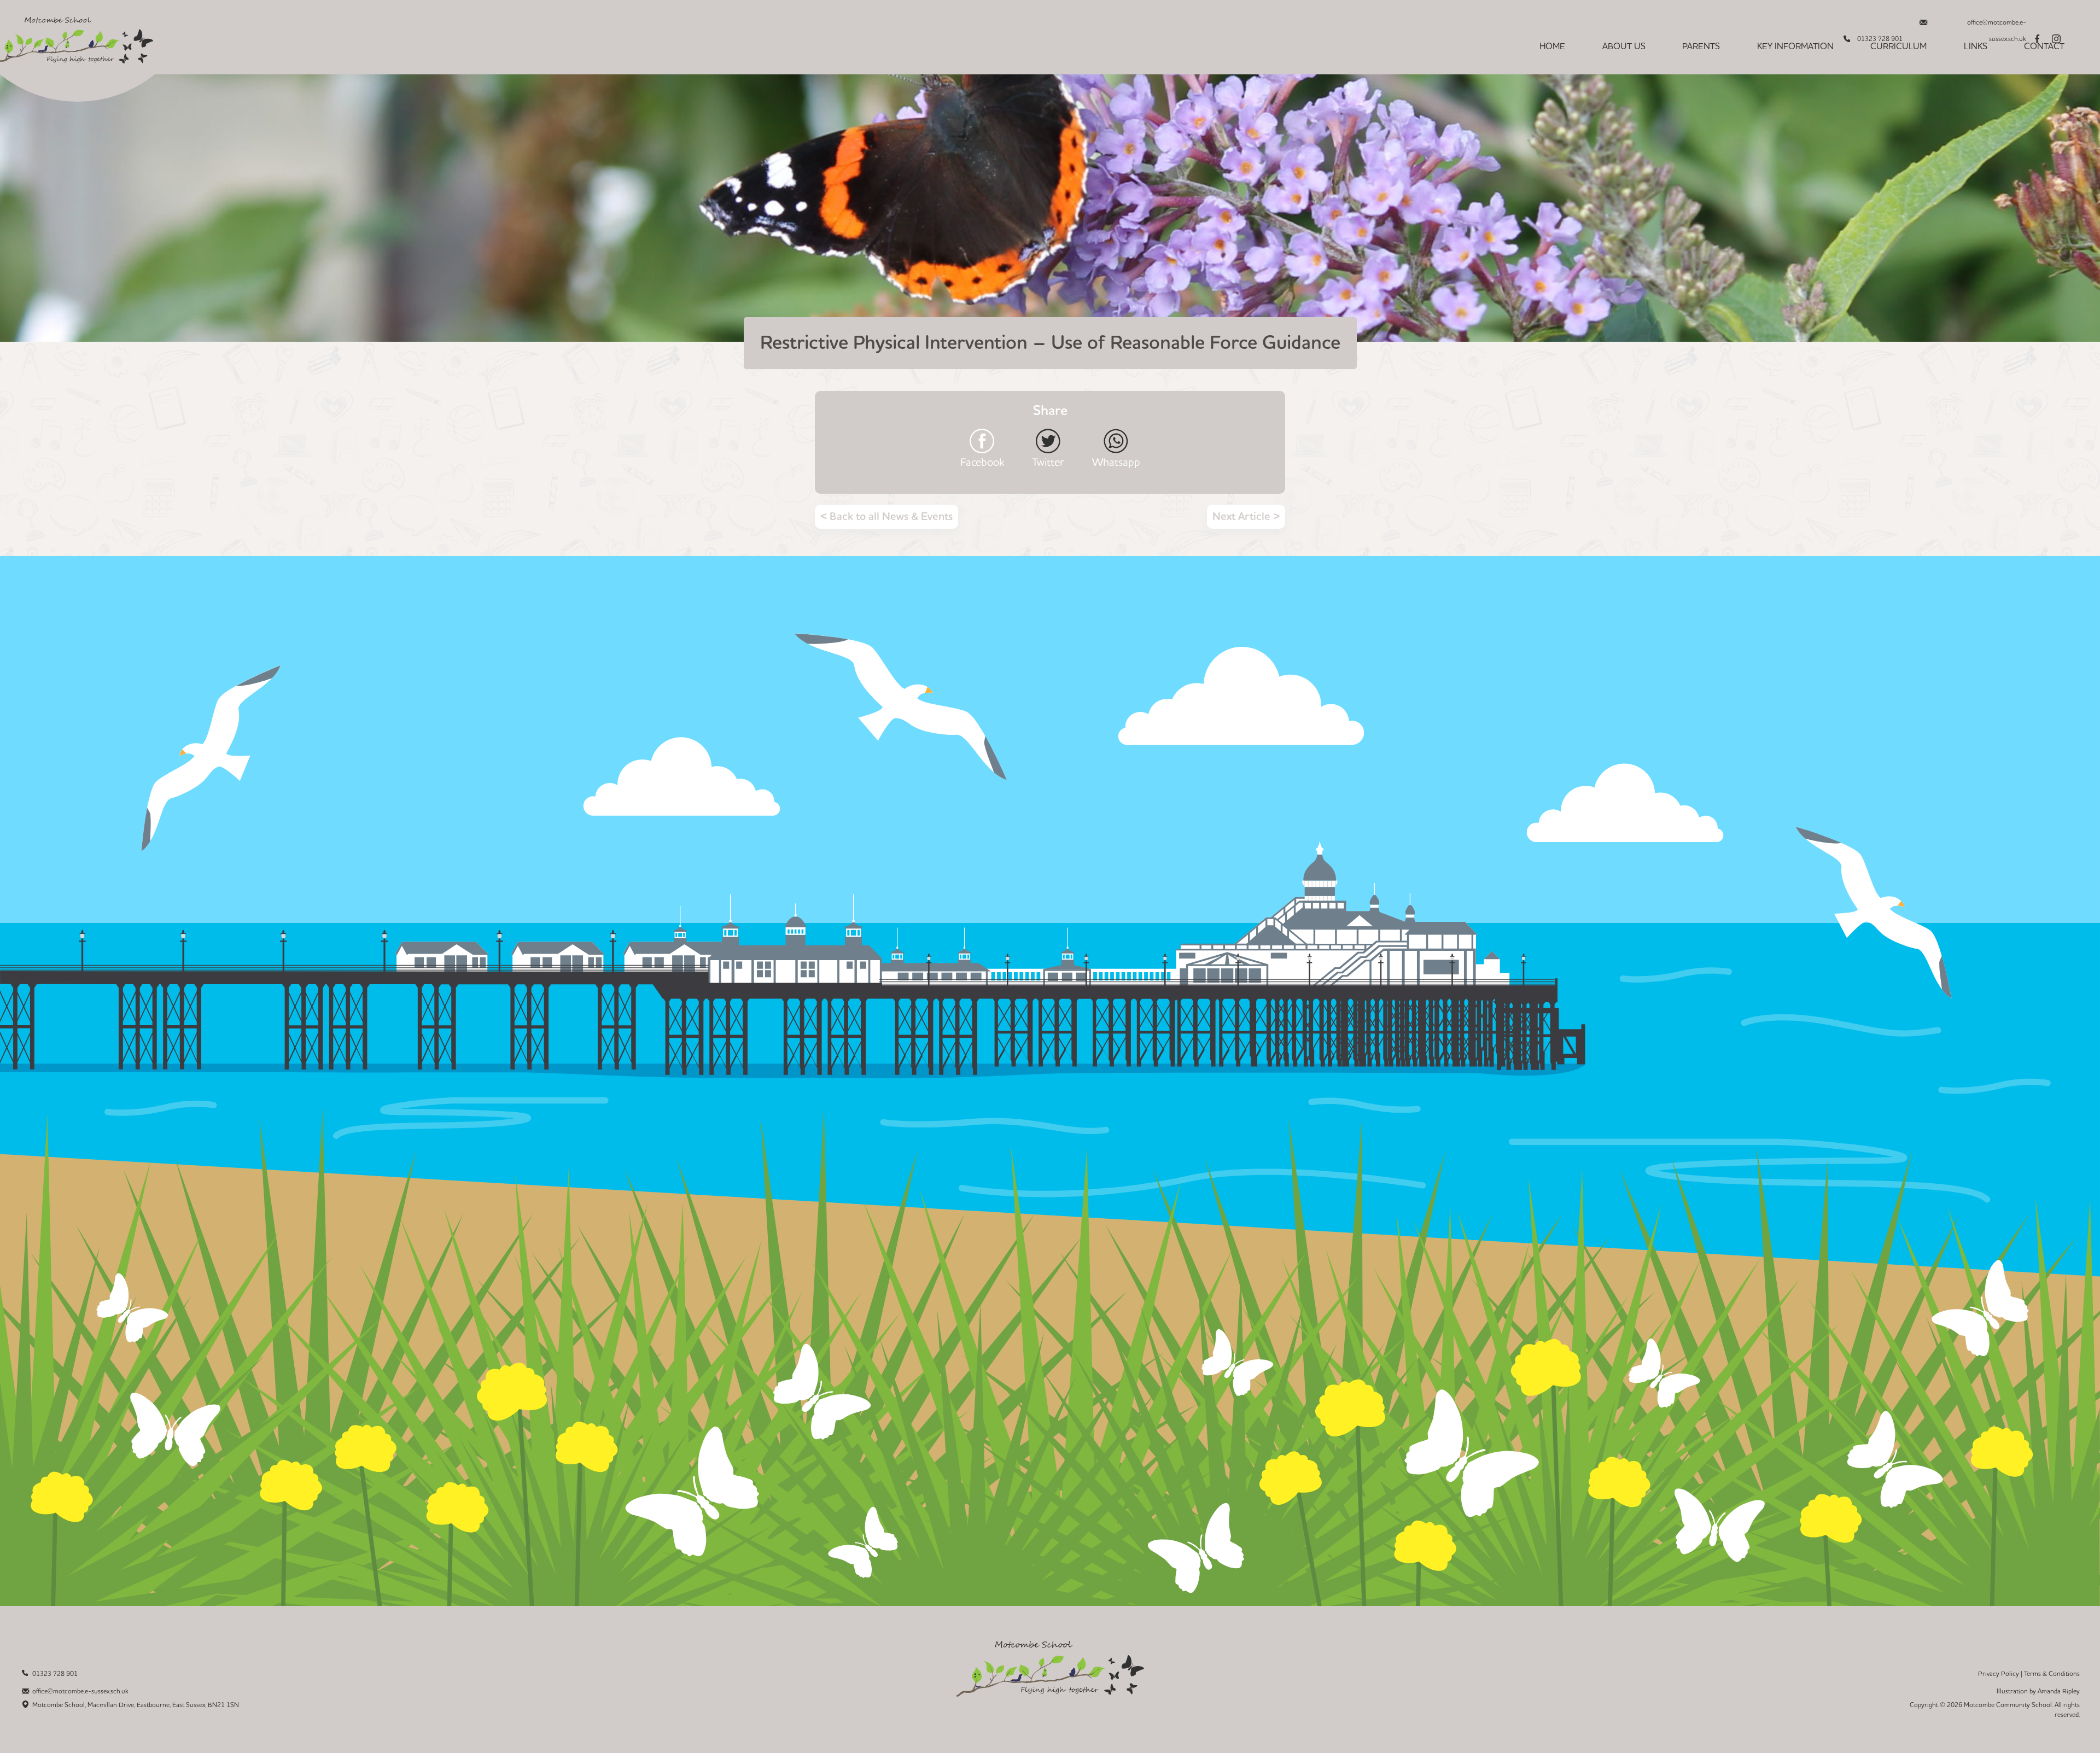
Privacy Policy (1999, 1674)
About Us (1624, 46)
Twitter (1048, 462)
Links (1976, 46)
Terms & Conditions (2052, 1674)
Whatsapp (1116, 462)
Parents (1701, 46)
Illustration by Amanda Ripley (2038, 1691)
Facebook (982, 462)
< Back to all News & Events (886, 517)
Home (1552, 46)
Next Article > (1246, 517)
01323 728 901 (55, 1674)
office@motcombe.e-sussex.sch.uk (1997, 25)
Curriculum (1898, 46)
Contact (2044, 46)
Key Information (1795, 46)
